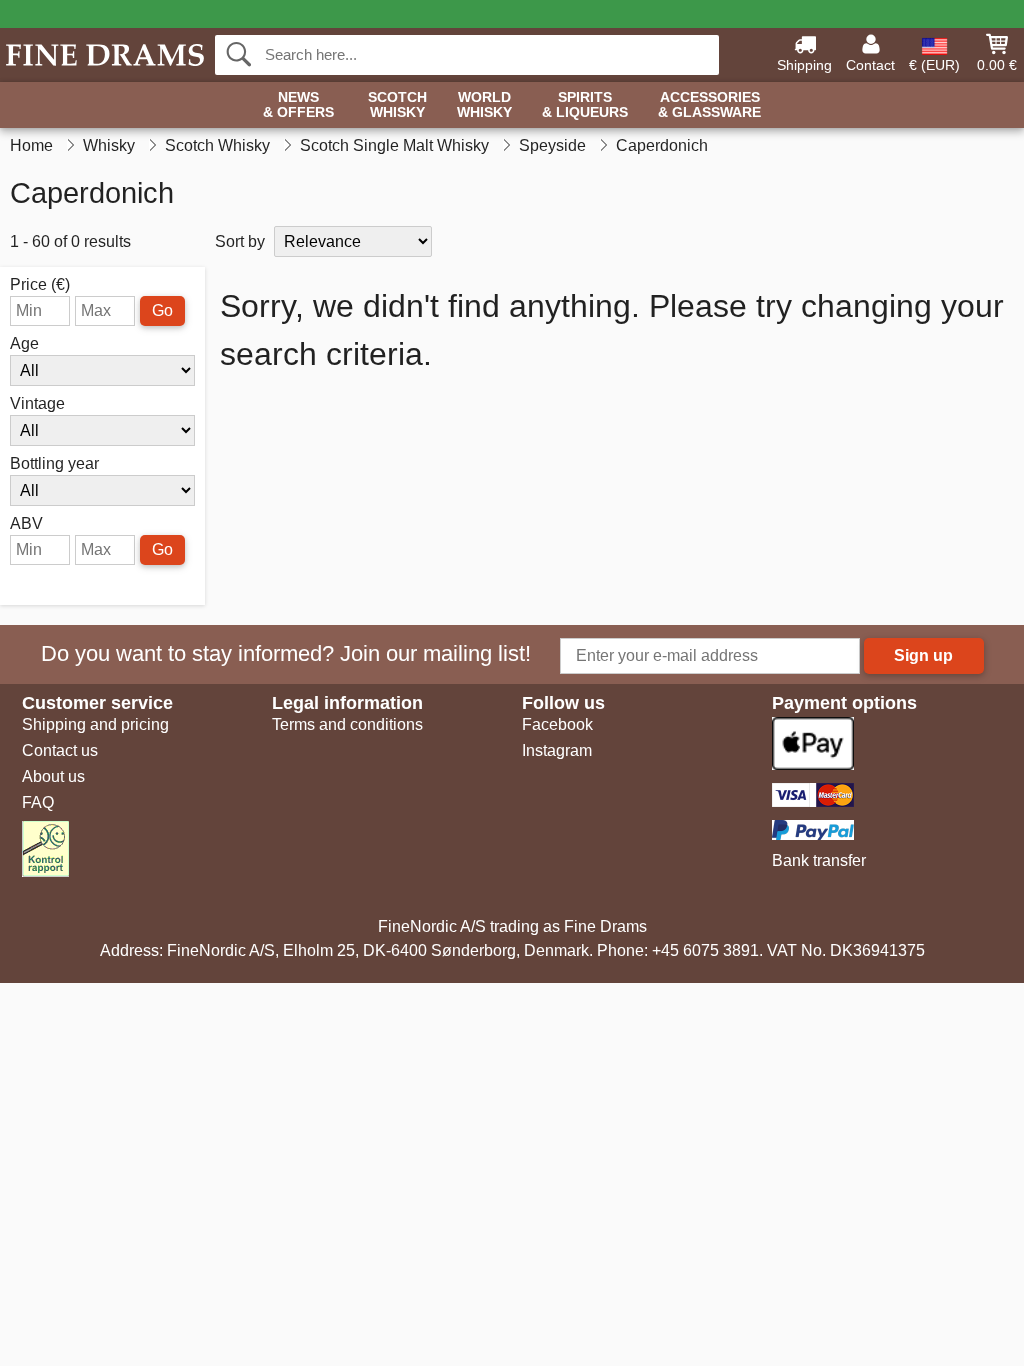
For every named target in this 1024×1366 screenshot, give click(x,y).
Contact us (60, 750)
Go (162, 310)
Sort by (240, 241)
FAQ (38, 802)
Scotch (397, 105)
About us (53, 776)
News (298, 105)
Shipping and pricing (95, 724)
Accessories (709, 105)
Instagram (557, 750)
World (484, 105)
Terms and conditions (347, 724)
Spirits (585, 105)
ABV (26, 524)
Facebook (557, 724)
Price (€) (40, 285)
